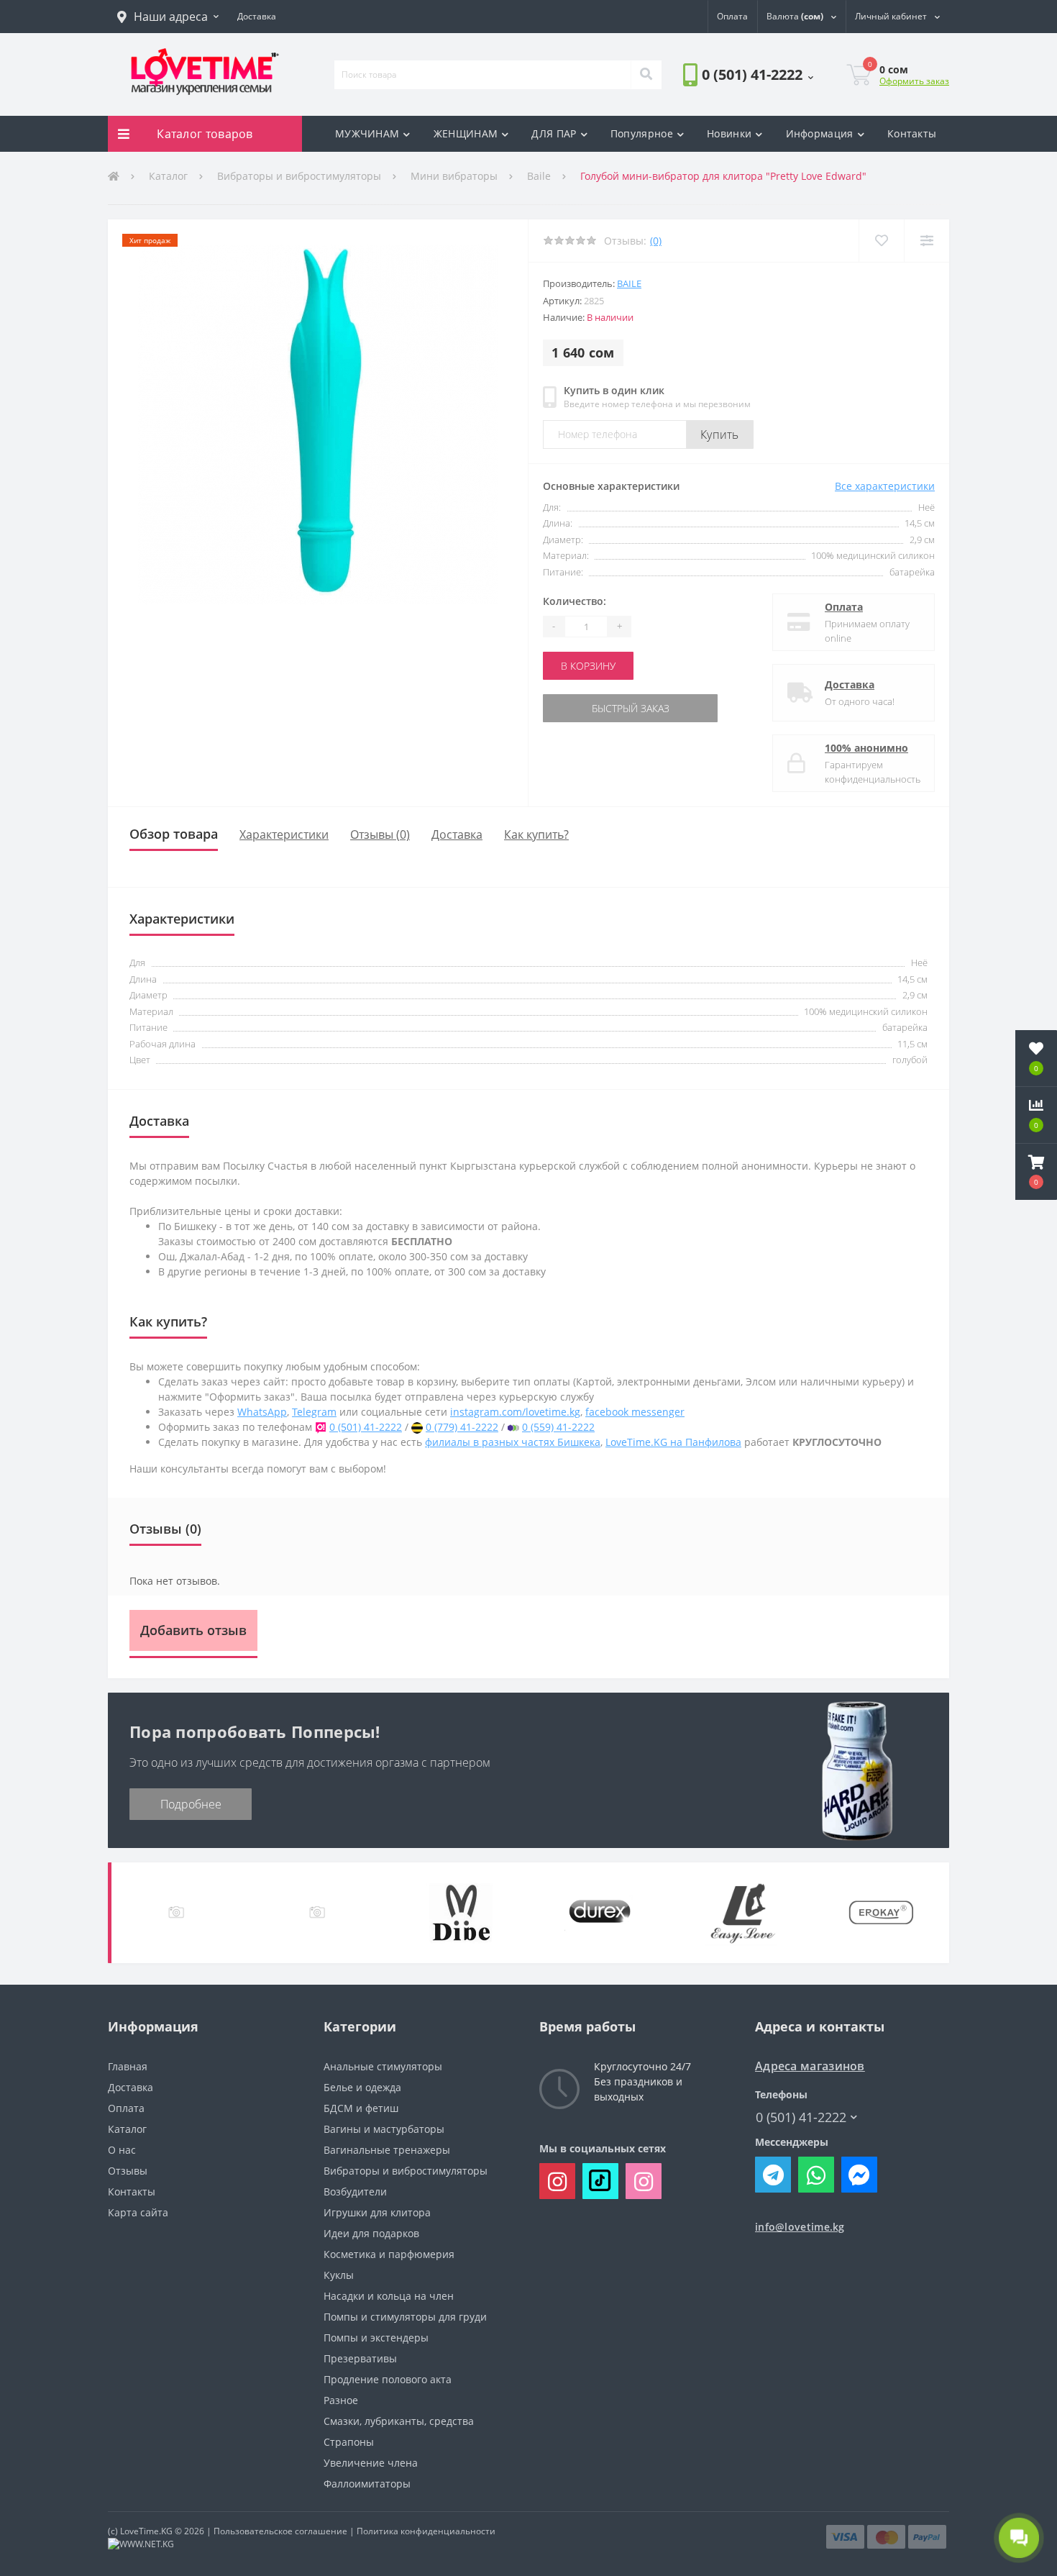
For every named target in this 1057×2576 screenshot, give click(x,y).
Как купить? (536, 834)
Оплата (844, 607)
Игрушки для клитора (377, 2212)
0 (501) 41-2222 (724, 115)
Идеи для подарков (371, 2233)
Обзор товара (174, 834)
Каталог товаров (205, 134)
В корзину (588, 666)
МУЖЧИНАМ (367, 133)
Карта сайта (138, 2212)
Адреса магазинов (810, 2066)
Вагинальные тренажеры (387, 2150)
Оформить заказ (914, 81)
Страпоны (349, 2442)
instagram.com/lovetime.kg (515, 1412)
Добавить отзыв (193, 1630)
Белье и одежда (362, 2087)
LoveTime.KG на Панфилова (673, 1442)
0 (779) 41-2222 (462, 1427)
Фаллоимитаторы (367, 2484)
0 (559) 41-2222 (558, 1427)
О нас (122, 2150)
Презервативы (360, 2358)
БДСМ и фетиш (361, 2108)
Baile (539, 176)
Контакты (912, 133)
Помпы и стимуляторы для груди (405, 2317)
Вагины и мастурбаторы (384, 2129)
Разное (341, 2400)
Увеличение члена (371, 2463)
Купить (720, 434)
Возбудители (355, 2192)
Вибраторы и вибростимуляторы (299, 176)
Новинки (729, 133)
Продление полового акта (388, 2379)
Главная (128, 2066)
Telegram (314, 1412)
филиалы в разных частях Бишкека (513, 1442)
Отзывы (128, 2171)
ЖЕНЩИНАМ (466, 133)
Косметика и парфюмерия (389, 2254)
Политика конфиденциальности (426, 2531)
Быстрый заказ (588, 708)
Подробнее (191, 1804)
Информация (820, 133)
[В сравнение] (926, 241)
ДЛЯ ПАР (554, 133)
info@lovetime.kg (800, 2227)
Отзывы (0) (380, 834)
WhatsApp (262, 1412)
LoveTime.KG (146, 2531)
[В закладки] (881, 241)
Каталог (168, 176)
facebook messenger (635, 1412)
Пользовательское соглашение (280, 2531)
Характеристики (284, 834)
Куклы (339, 2275)
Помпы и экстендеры (376, 2338)
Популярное (642, 133)
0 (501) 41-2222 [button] (801, 2117)
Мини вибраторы (454, 176)
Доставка (850, 684)
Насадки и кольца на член (389, 2296)
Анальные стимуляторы (383, 2066)
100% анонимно (866, 748)
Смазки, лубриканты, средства (399, 2421)
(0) (656, 241)
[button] (168, 17)
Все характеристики (885, 486)
